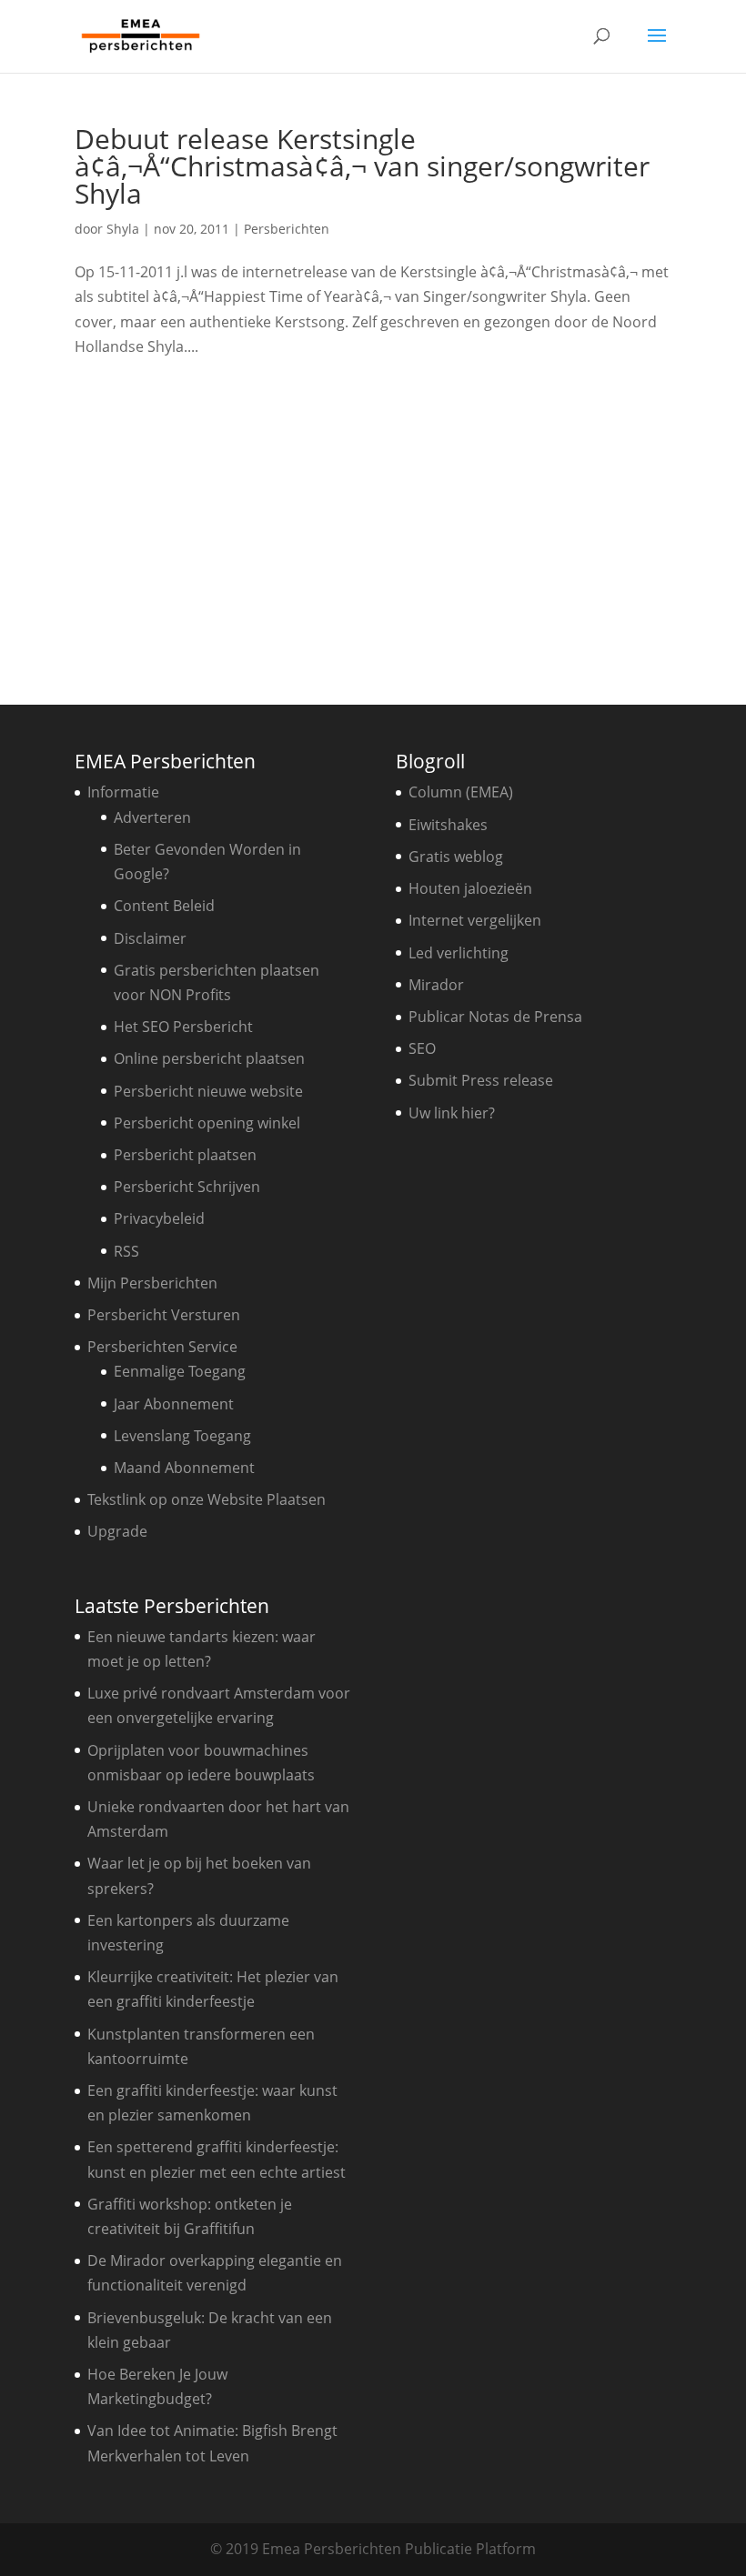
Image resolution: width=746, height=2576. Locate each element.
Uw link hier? (452, 1113)
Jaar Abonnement (174, 1404)
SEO (422, 1048)
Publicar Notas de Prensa (495, 1017)
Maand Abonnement (184, 1468)
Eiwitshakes (448, 825)
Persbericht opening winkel (207, 1123)
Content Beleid (164, 906)
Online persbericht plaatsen (209, 1058)
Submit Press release (481, 1080)
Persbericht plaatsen (185, 1155)
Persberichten (287, 229)
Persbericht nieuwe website (208, 1091)
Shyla (123, 229)
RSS (126, 1251)
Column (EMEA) (461, 792)
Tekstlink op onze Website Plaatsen (207, 1499)
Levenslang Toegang (182, 1436)
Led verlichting (459, 953)
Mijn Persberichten (152, 1283)
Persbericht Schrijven (187, 1187)
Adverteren (152, 817)
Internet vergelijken (475, 920)
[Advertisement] (373, 525)
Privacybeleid (159, 1218)
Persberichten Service (162, 1347)
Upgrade (117, 1531)
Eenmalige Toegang (180, 1371)
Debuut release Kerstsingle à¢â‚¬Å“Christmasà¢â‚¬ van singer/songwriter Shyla (362, 166)
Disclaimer (150, 938)
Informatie (123, 792)
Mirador (436, 985)
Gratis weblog (456, 857)
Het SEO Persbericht (183, 1027)
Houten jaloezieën (470, 888)
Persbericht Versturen (164, 1315)
